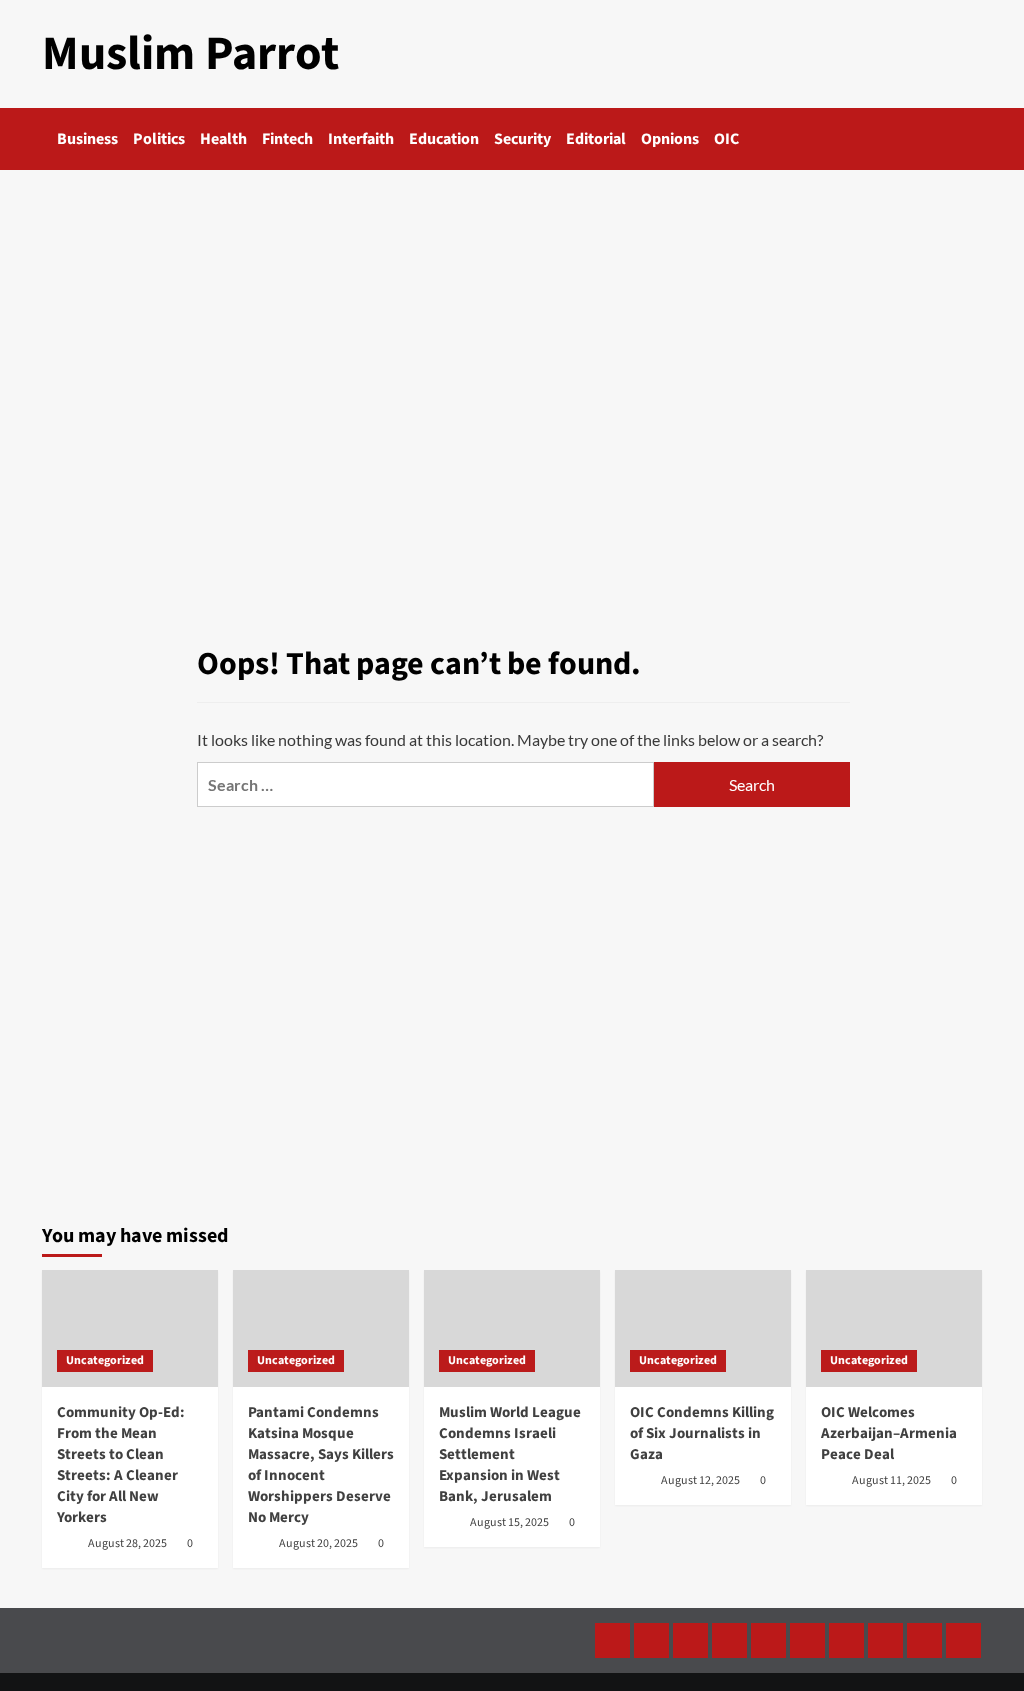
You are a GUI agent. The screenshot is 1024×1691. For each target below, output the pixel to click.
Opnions (670, 139)
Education (444, 139)
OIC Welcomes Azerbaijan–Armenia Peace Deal (889, 1433)
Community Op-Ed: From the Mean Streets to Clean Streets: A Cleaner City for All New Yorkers (121, 1465)
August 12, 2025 (700, 1480)
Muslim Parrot (190, 54)
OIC (726, 139)
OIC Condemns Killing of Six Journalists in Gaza (702, 1433)
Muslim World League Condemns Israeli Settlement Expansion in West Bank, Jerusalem (510, 1454)
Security (522, 139)
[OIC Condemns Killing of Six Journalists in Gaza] (703, 1328)
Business (87, 139)
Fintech (287, 139)
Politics (159, 139)
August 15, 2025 (509, 1522)
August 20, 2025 (318, 1543)
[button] (969, 139)
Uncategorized (105, 1360)
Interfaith (361, 139)
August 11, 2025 (891, 1480)
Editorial (596, 139)
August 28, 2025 (127, 1543)
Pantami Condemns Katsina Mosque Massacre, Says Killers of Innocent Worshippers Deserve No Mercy (321, 1465)
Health (223, 139)
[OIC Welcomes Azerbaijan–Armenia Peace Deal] (894, 1328)
